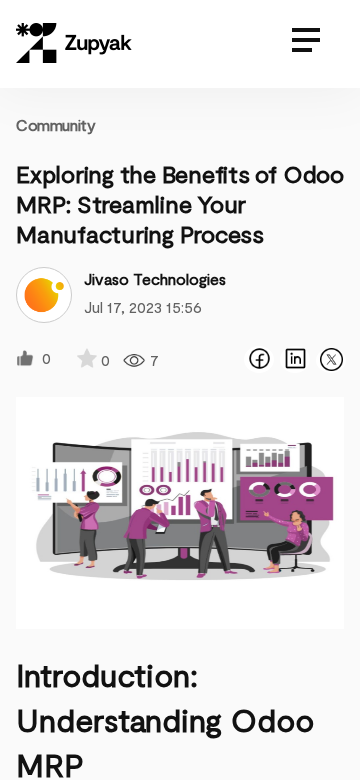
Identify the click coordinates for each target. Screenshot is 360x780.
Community (55, 124)
